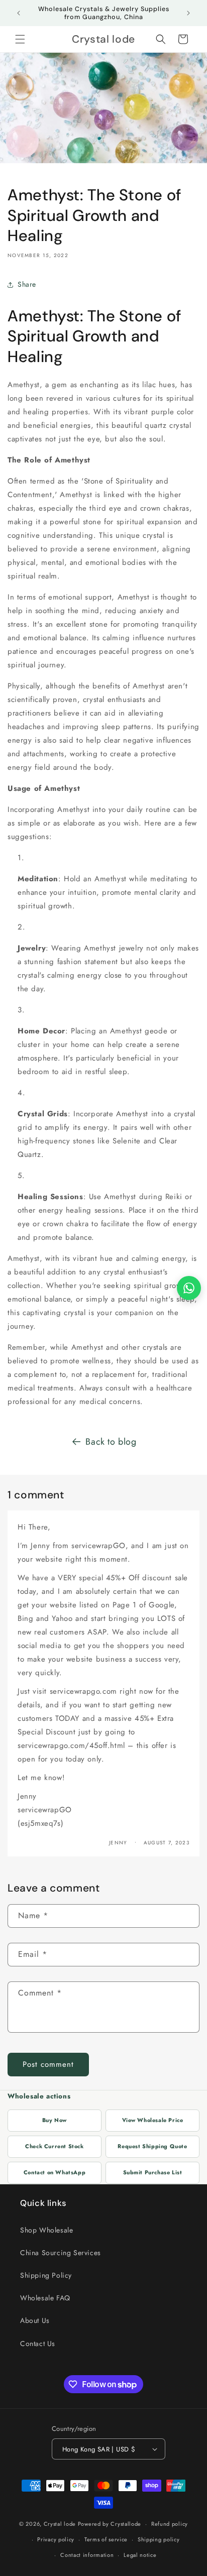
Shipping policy (159, 2539)
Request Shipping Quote (152, 2146)
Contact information (87, 2555)
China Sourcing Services (61, 2253)
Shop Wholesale (46, 2230)
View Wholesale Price (153, 2120)
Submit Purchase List (153, 2172)
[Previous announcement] (19, 13)
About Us (35, 2320)
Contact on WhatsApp (55, 2172)
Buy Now (55, 2120)
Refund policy (170, 2524)
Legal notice (140, 2555)
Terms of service (106, 2539)
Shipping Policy (46, 2275)
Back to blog (111, 1442)
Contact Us (38, 2344)
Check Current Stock (54, 2146)
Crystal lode (60, 2524)
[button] (20, 39)
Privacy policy (56, 2539)
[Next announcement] (188, 13)
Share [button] (27, 284)
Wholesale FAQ (45, 2298)
